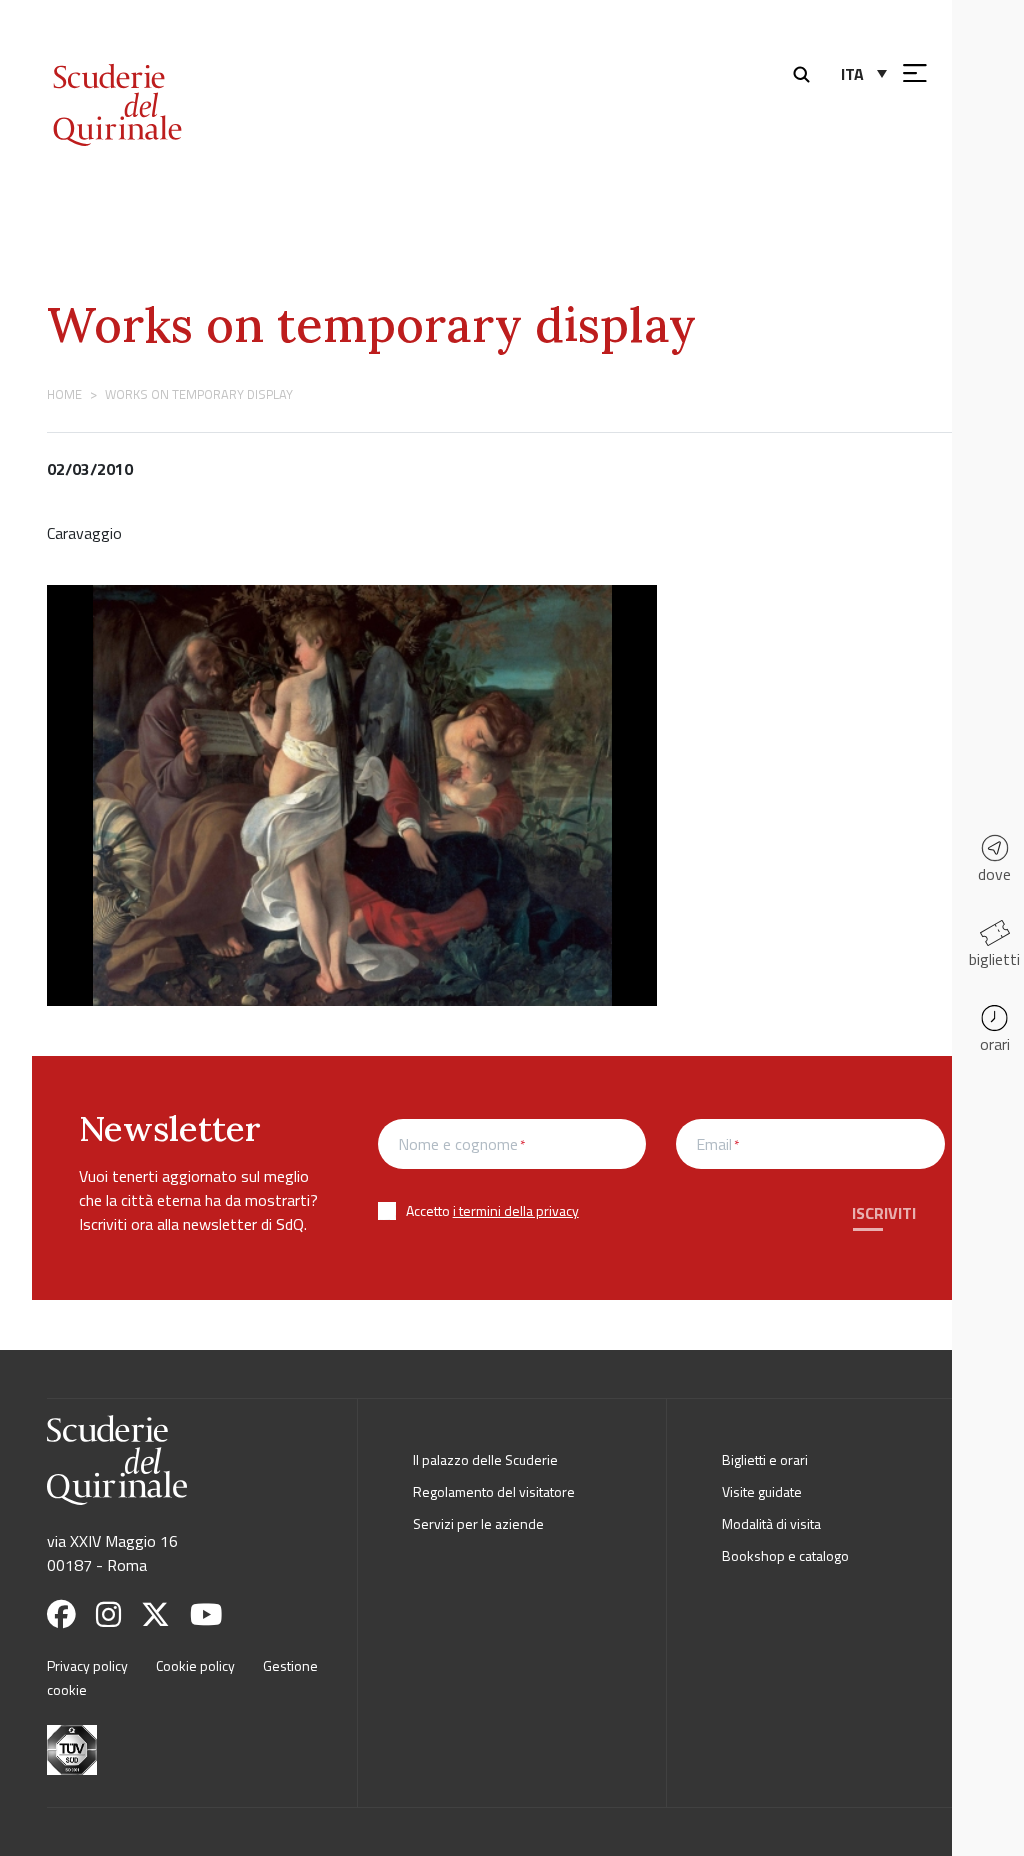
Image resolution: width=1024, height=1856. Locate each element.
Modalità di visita (771, 1523)
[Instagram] (116, 1614)
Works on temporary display (371, 324)
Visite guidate (762, 1491)
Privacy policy (87, 1665)
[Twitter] (163, 1614)
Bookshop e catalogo (785, 1555)
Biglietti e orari (765, 1459)
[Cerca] (806, 72)
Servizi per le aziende (478, 1523)
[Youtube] (214, 1614)
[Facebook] (69, 1614)
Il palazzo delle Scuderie (485, 1459)
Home (64, 394)
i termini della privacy (516, 1210)
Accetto (492, 1210)
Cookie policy (195, 1665)
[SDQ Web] (170, 83)
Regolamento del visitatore (494, 1491)
